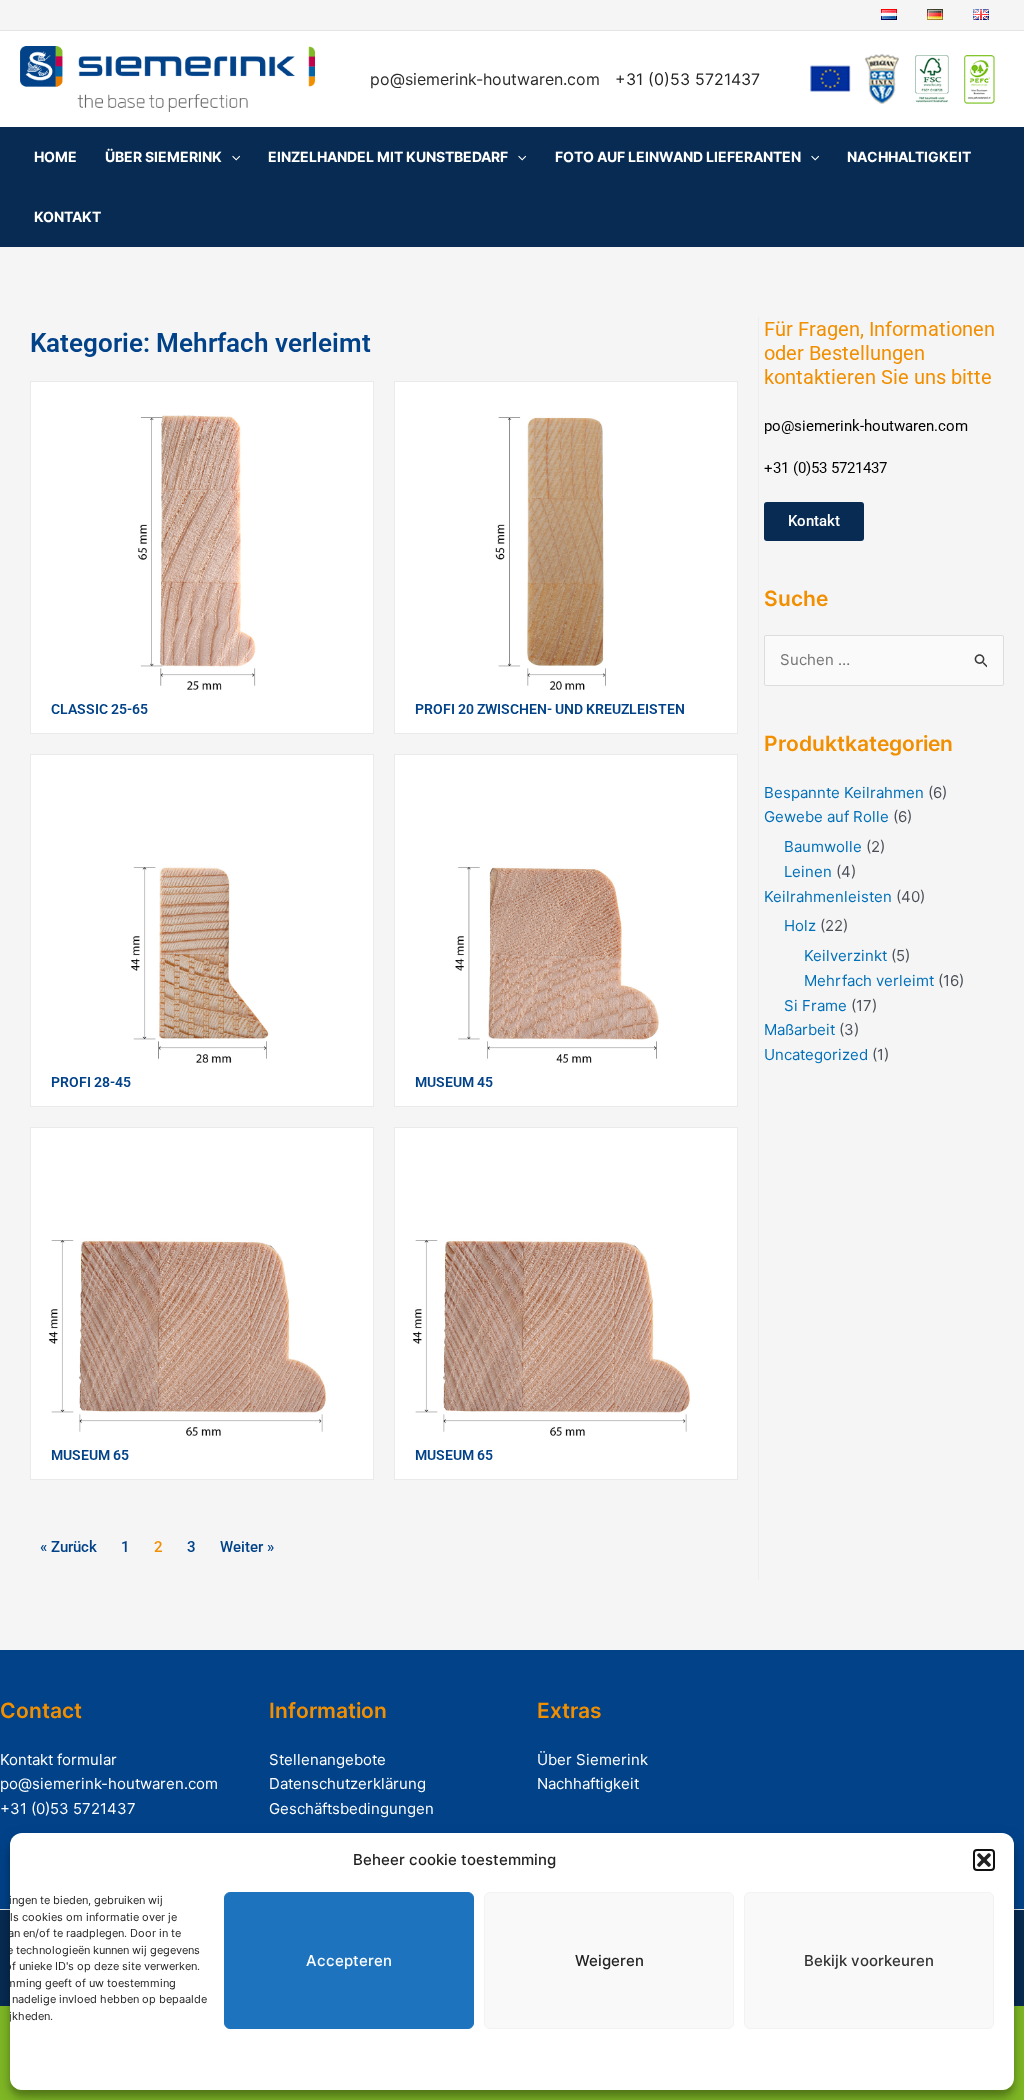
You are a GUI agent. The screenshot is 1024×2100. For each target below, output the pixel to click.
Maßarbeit (799, 1029)
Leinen (808, 871)
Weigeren (609, 1960)
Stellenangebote (327, 1759)
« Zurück (68, 1547)
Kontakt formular (58, 1759)
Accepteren (349, 1960)
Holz (800, 925)
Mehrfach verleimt (869, 980)
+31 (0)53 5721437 (68, 1808)
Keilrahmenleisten (828, 896)
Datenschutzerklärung (347, 1783)
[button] (984, 1860)
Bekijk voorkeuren (869, 1960)
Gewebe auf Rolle (826, 816)
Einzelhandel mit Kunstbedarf (388, 156)
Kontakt (67, 216)
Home (55, 156)
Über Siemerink (163, 156)
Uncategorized (816, 1054)
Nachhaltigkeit (909, 156)
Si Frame (815, 1005)
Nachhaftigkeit (588, 1783)
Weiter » (247, 1547)
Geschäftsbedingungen (351, 1808)
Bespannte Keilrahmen (844, 792)
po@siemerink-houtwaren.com (487, 79)
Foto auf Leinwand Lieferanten (678, 156)
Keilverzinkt (845, 955)
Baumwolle (823, 846)
